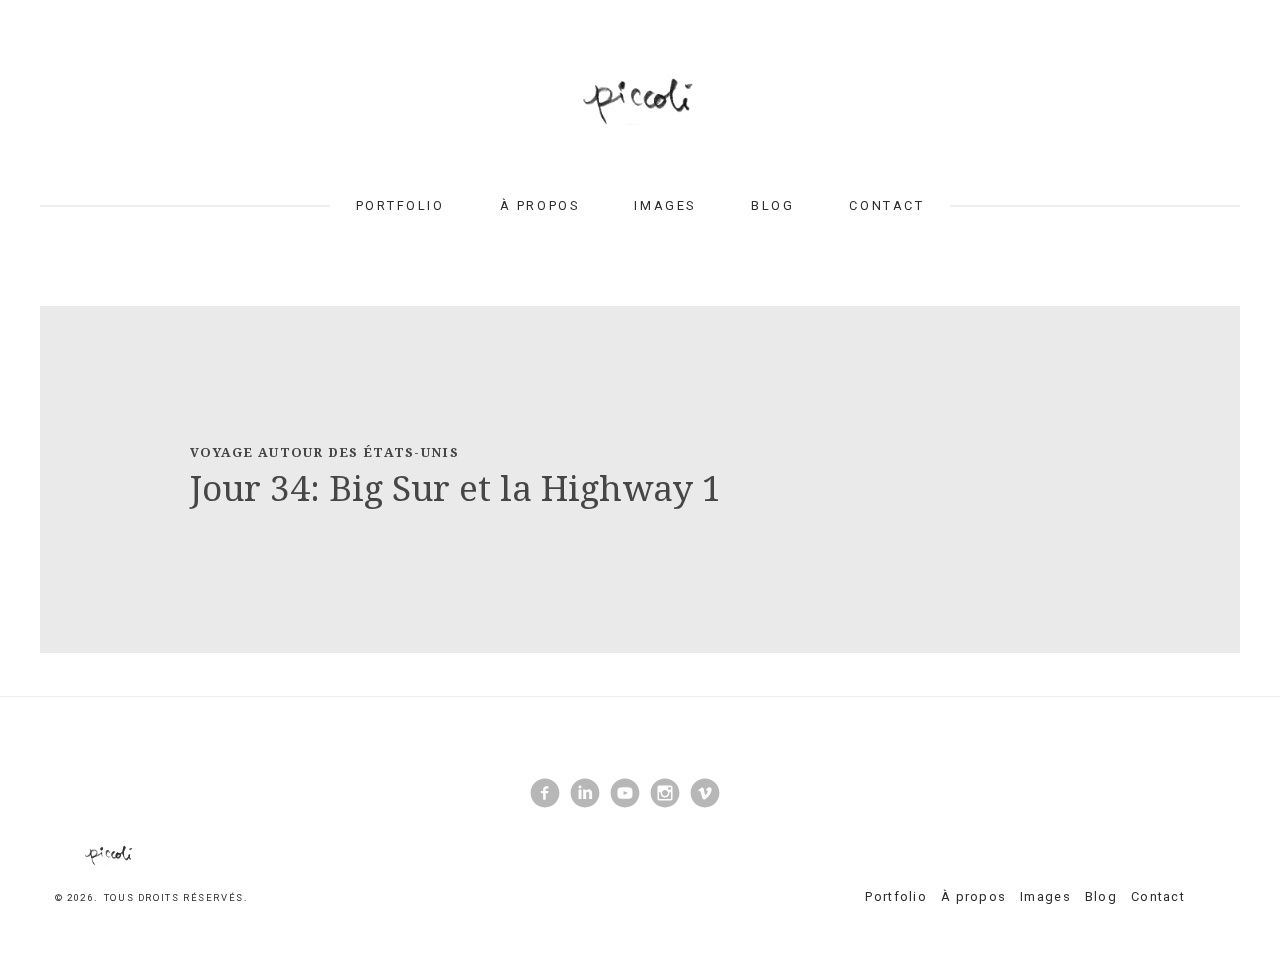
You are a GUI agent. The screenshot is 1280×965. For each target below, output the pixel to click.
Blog (772, 205)
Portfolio (400, 205)
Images (664, 205)
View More (640, 479)
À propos (539, 205)
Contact (886, 205)
